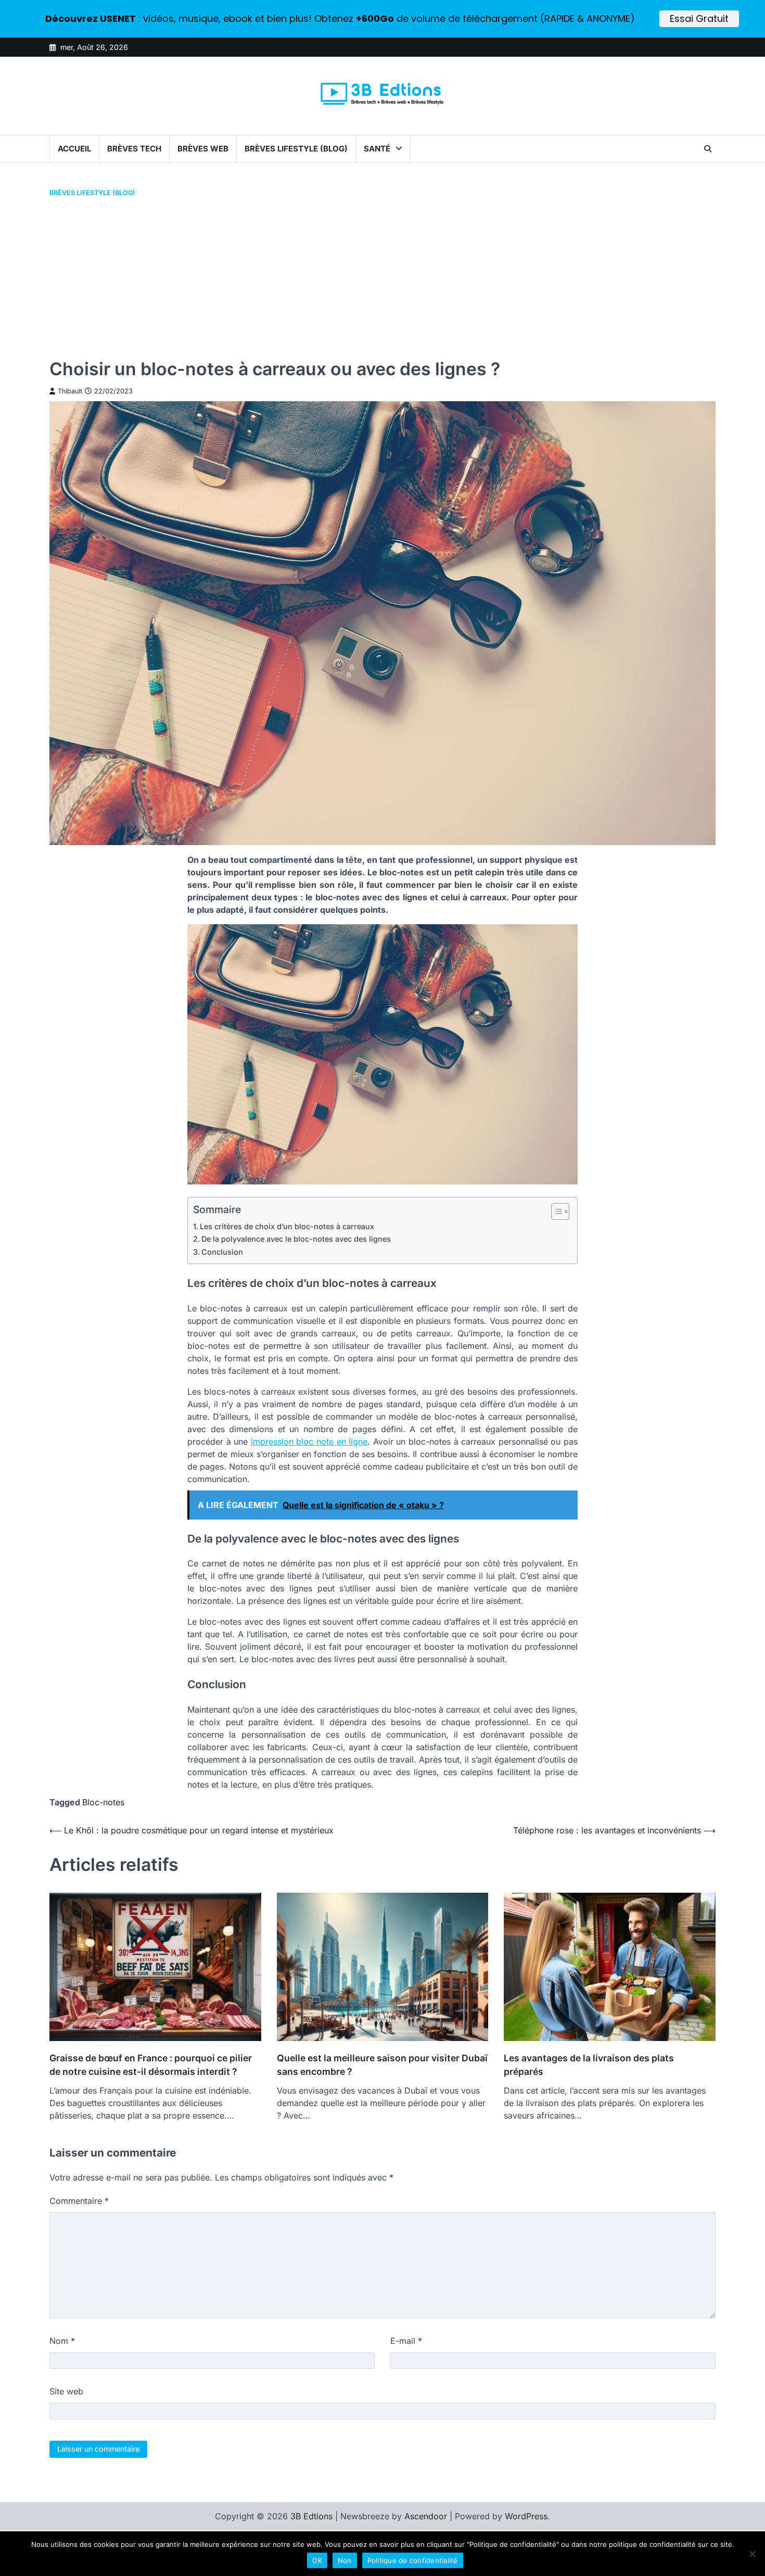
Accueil (74, 149)
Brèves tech (134, 149)
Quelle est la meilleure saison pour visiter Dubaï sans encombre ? (382, 2065)
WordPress (526, 2516)
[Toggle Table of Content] (555, 1212)
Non (345, 2560)
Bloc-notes (103, 1802)
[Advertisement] (382, 278)
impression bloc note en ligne (309, 1442)
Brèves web (203, 149)
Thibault (70, 391)
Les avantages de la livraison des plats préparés (589, 2065)
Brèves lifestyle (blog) (296, 149)
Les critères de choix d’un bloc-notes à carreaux (287, 1226)
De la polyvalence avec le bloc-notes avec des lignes (296, 1239)
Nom (62, 2341)
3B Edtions (311, 2516)
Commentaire (79, 2201)
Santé (377, 149)
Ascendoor (426, 2516)
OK (317, 2560)
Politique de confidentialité (413, 2560)
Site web (66, 2391)
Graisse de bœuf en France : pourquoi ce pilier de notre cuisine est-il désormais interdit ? (151, 2065)
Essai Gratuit (699, 18)
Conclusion (222, 1252)
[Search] (708, 149)
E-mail (406, 2341)
